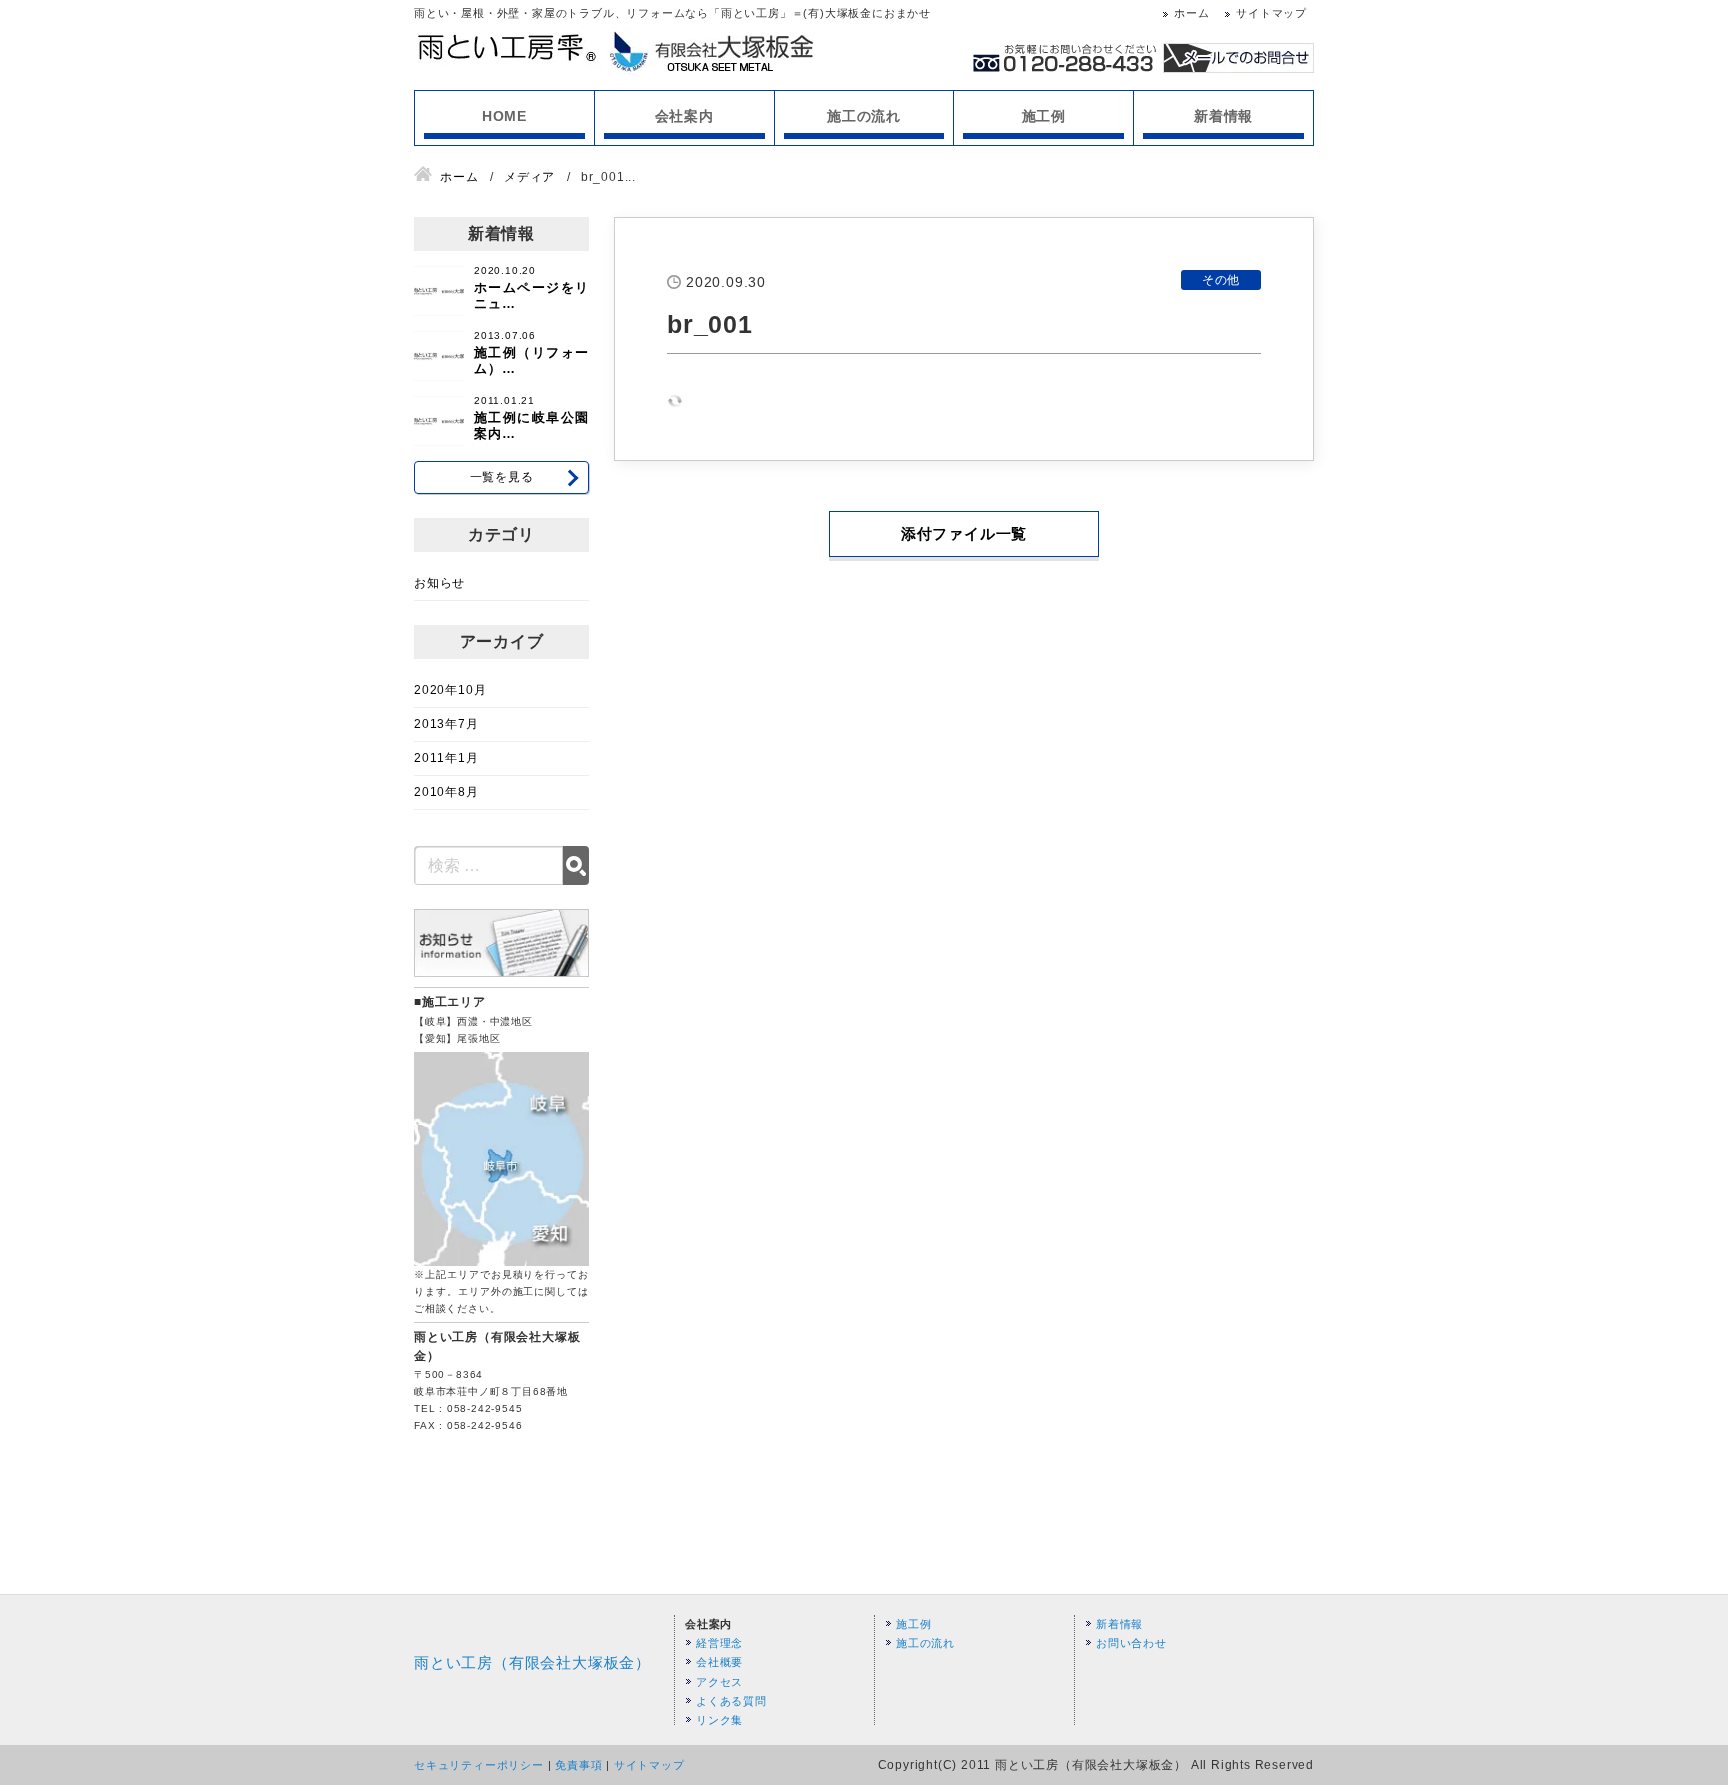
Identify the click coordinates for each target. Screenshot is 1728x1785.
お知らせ (439, 583)
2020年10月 (450, 690)
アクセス (719, 1682)
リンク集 (719, 1720)
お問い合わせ (1131, 1643)
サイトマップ (1271, 13)
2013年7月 (446, 724)
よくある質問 (731, 1701)
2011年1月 (446, 758)
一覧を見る (502, 477)
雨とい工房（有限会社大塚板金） (532, 1662)
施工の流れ (864, 116)
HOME (504, 116)
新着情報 (1223, 116)
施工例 (1044, 116)
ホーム (1191, 13)
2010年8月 (446, 792)
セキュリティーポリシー (479, 1765)
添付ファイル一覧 (964, 533)
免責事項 (578, 1765)
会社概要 (719, 1662)
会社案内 (684, 116)
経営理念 (719, 1643)
